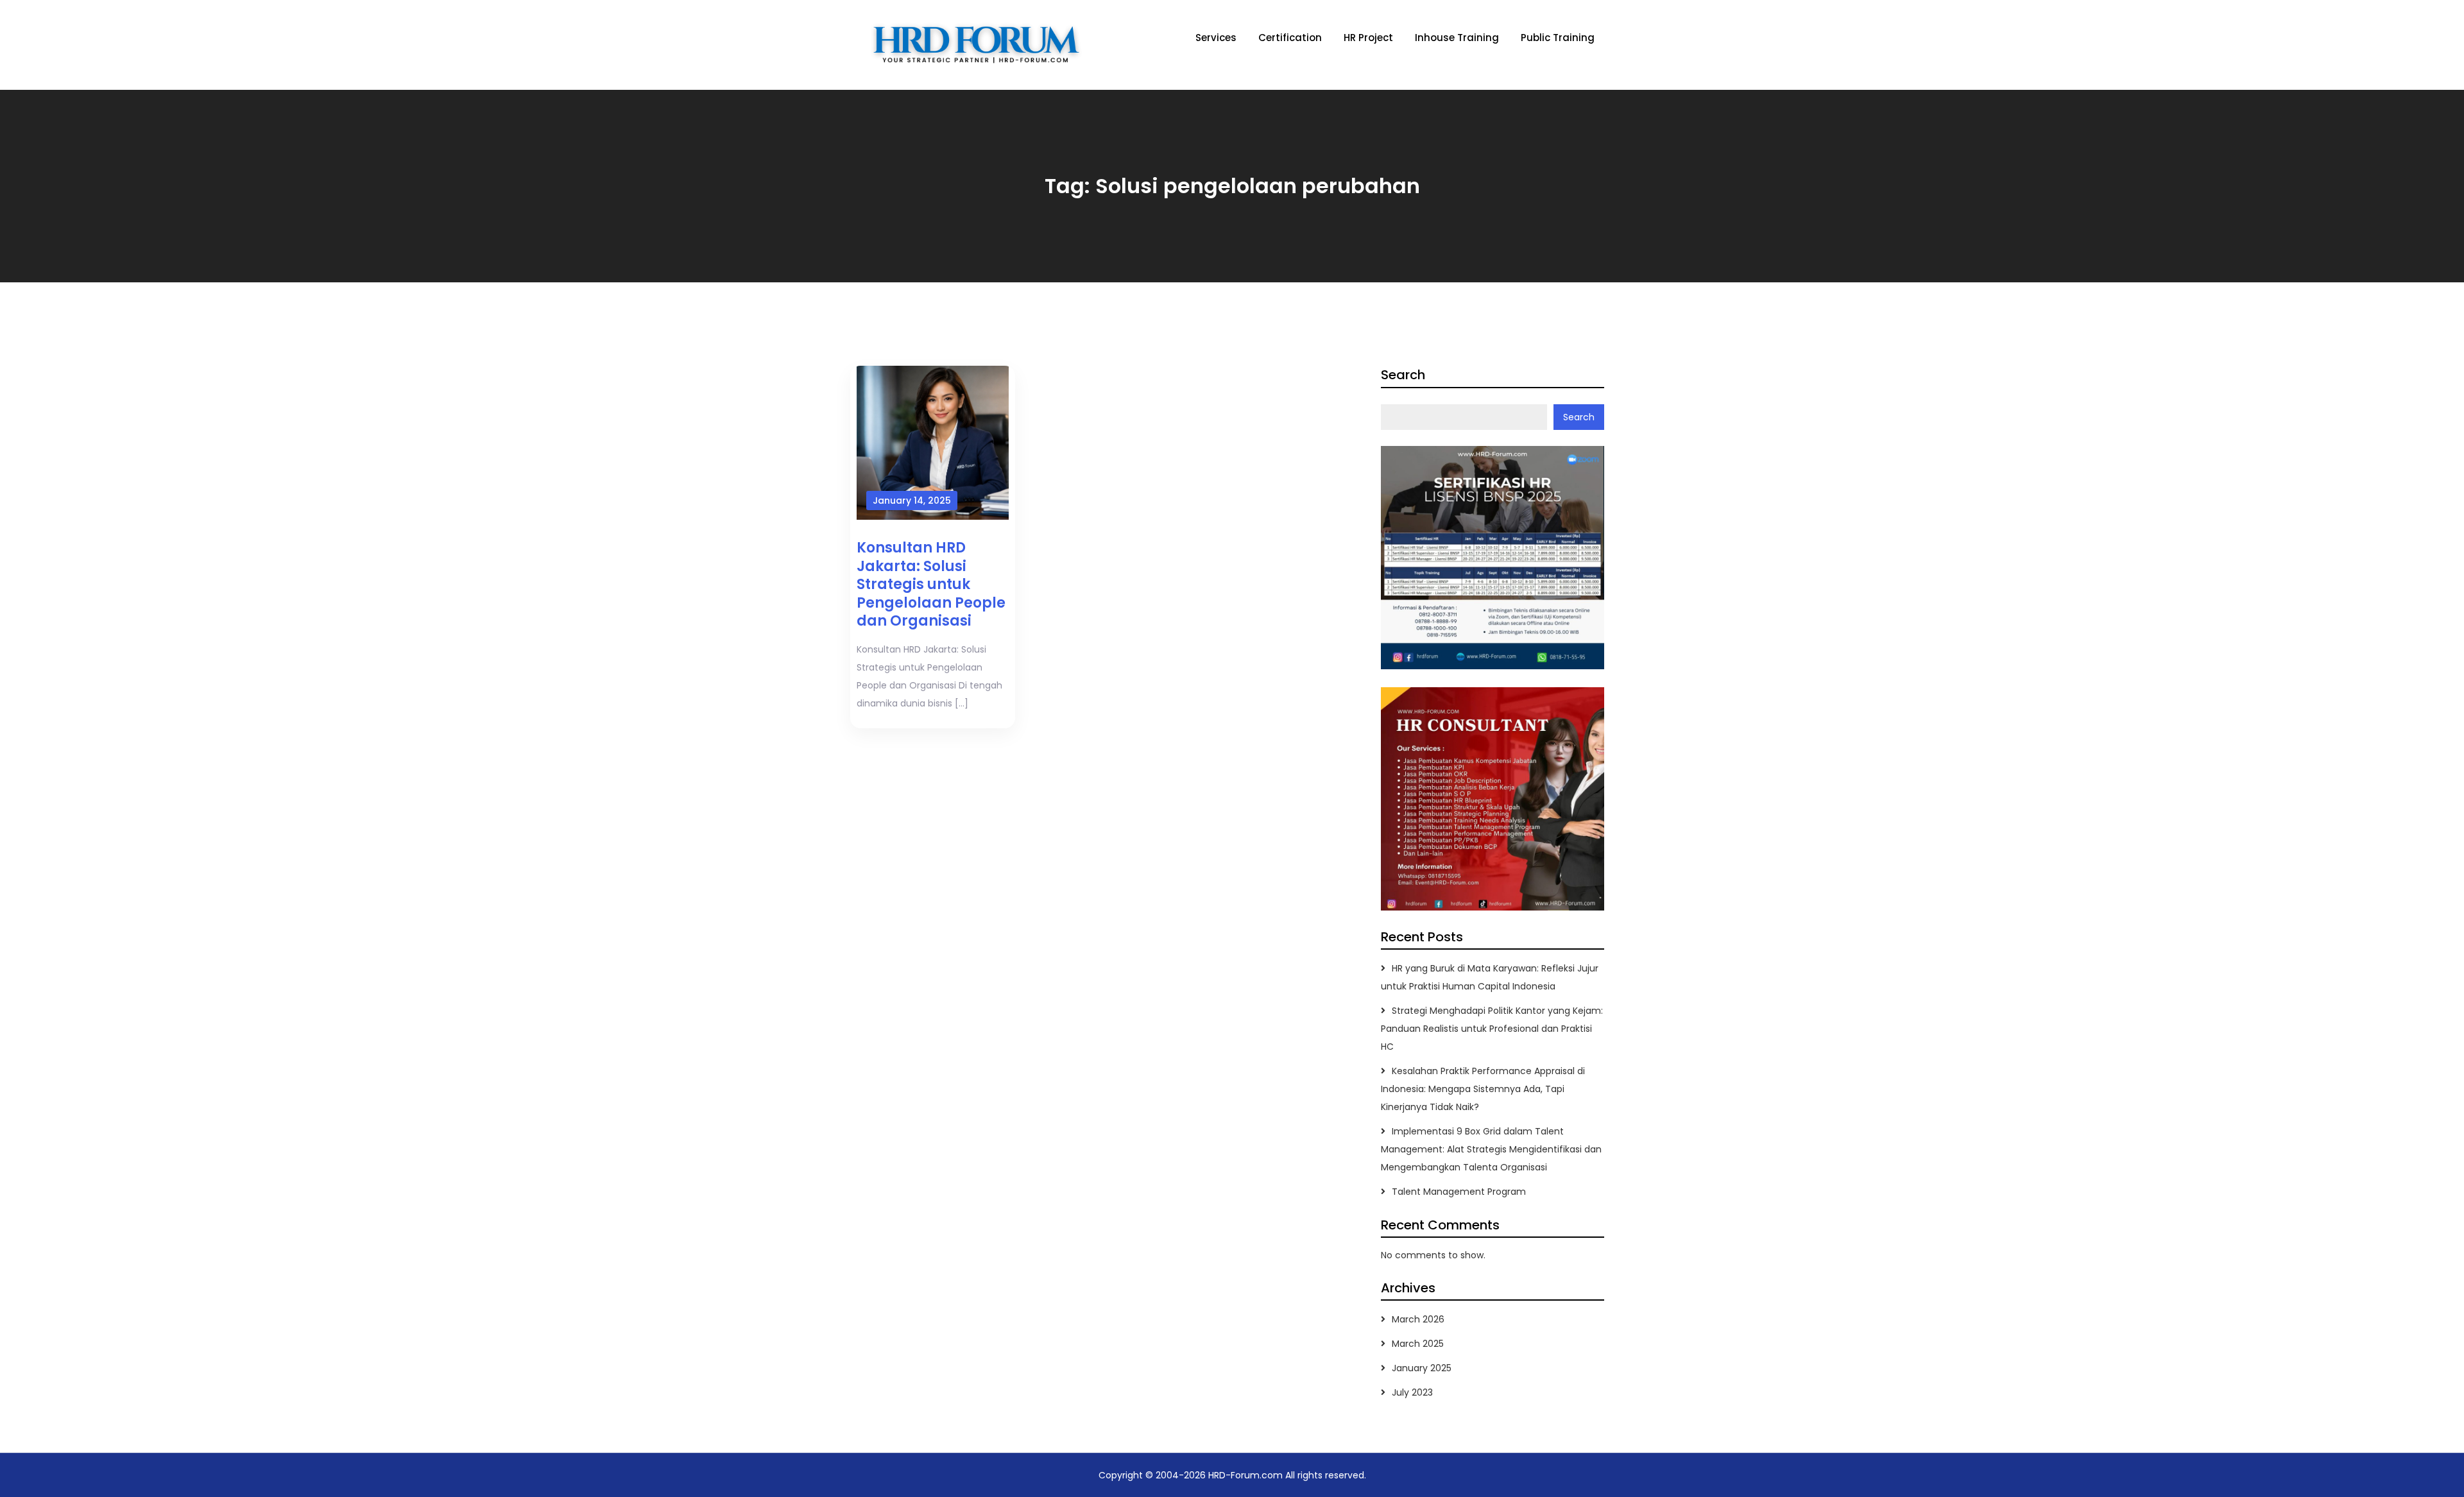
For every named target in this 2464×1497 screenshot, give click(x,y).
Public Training (1558, 38)
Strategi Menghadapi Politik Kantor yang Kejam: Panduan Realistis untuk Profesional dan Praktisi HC (1492, 1029)
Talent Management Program (1459, 1192)
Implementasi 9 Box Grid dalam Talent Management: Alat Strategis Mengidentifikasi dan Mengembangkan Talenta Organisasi (1491, 1149)
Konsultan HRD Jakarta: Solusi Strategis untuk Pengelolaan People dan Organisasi (931, 584)
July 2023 (1412, 1392)
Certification (1290, 38)
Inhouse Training (1457, 38)
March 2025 (1418, 1344)
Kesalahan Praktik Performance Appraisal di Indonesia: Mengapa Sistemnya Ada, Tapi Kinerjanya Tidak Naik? (1483, 1089)
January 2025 (1422, 1368)
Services (1216, 38)
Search (1403, 375)
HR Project (1368, 38)
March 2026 (1418, 1319)
